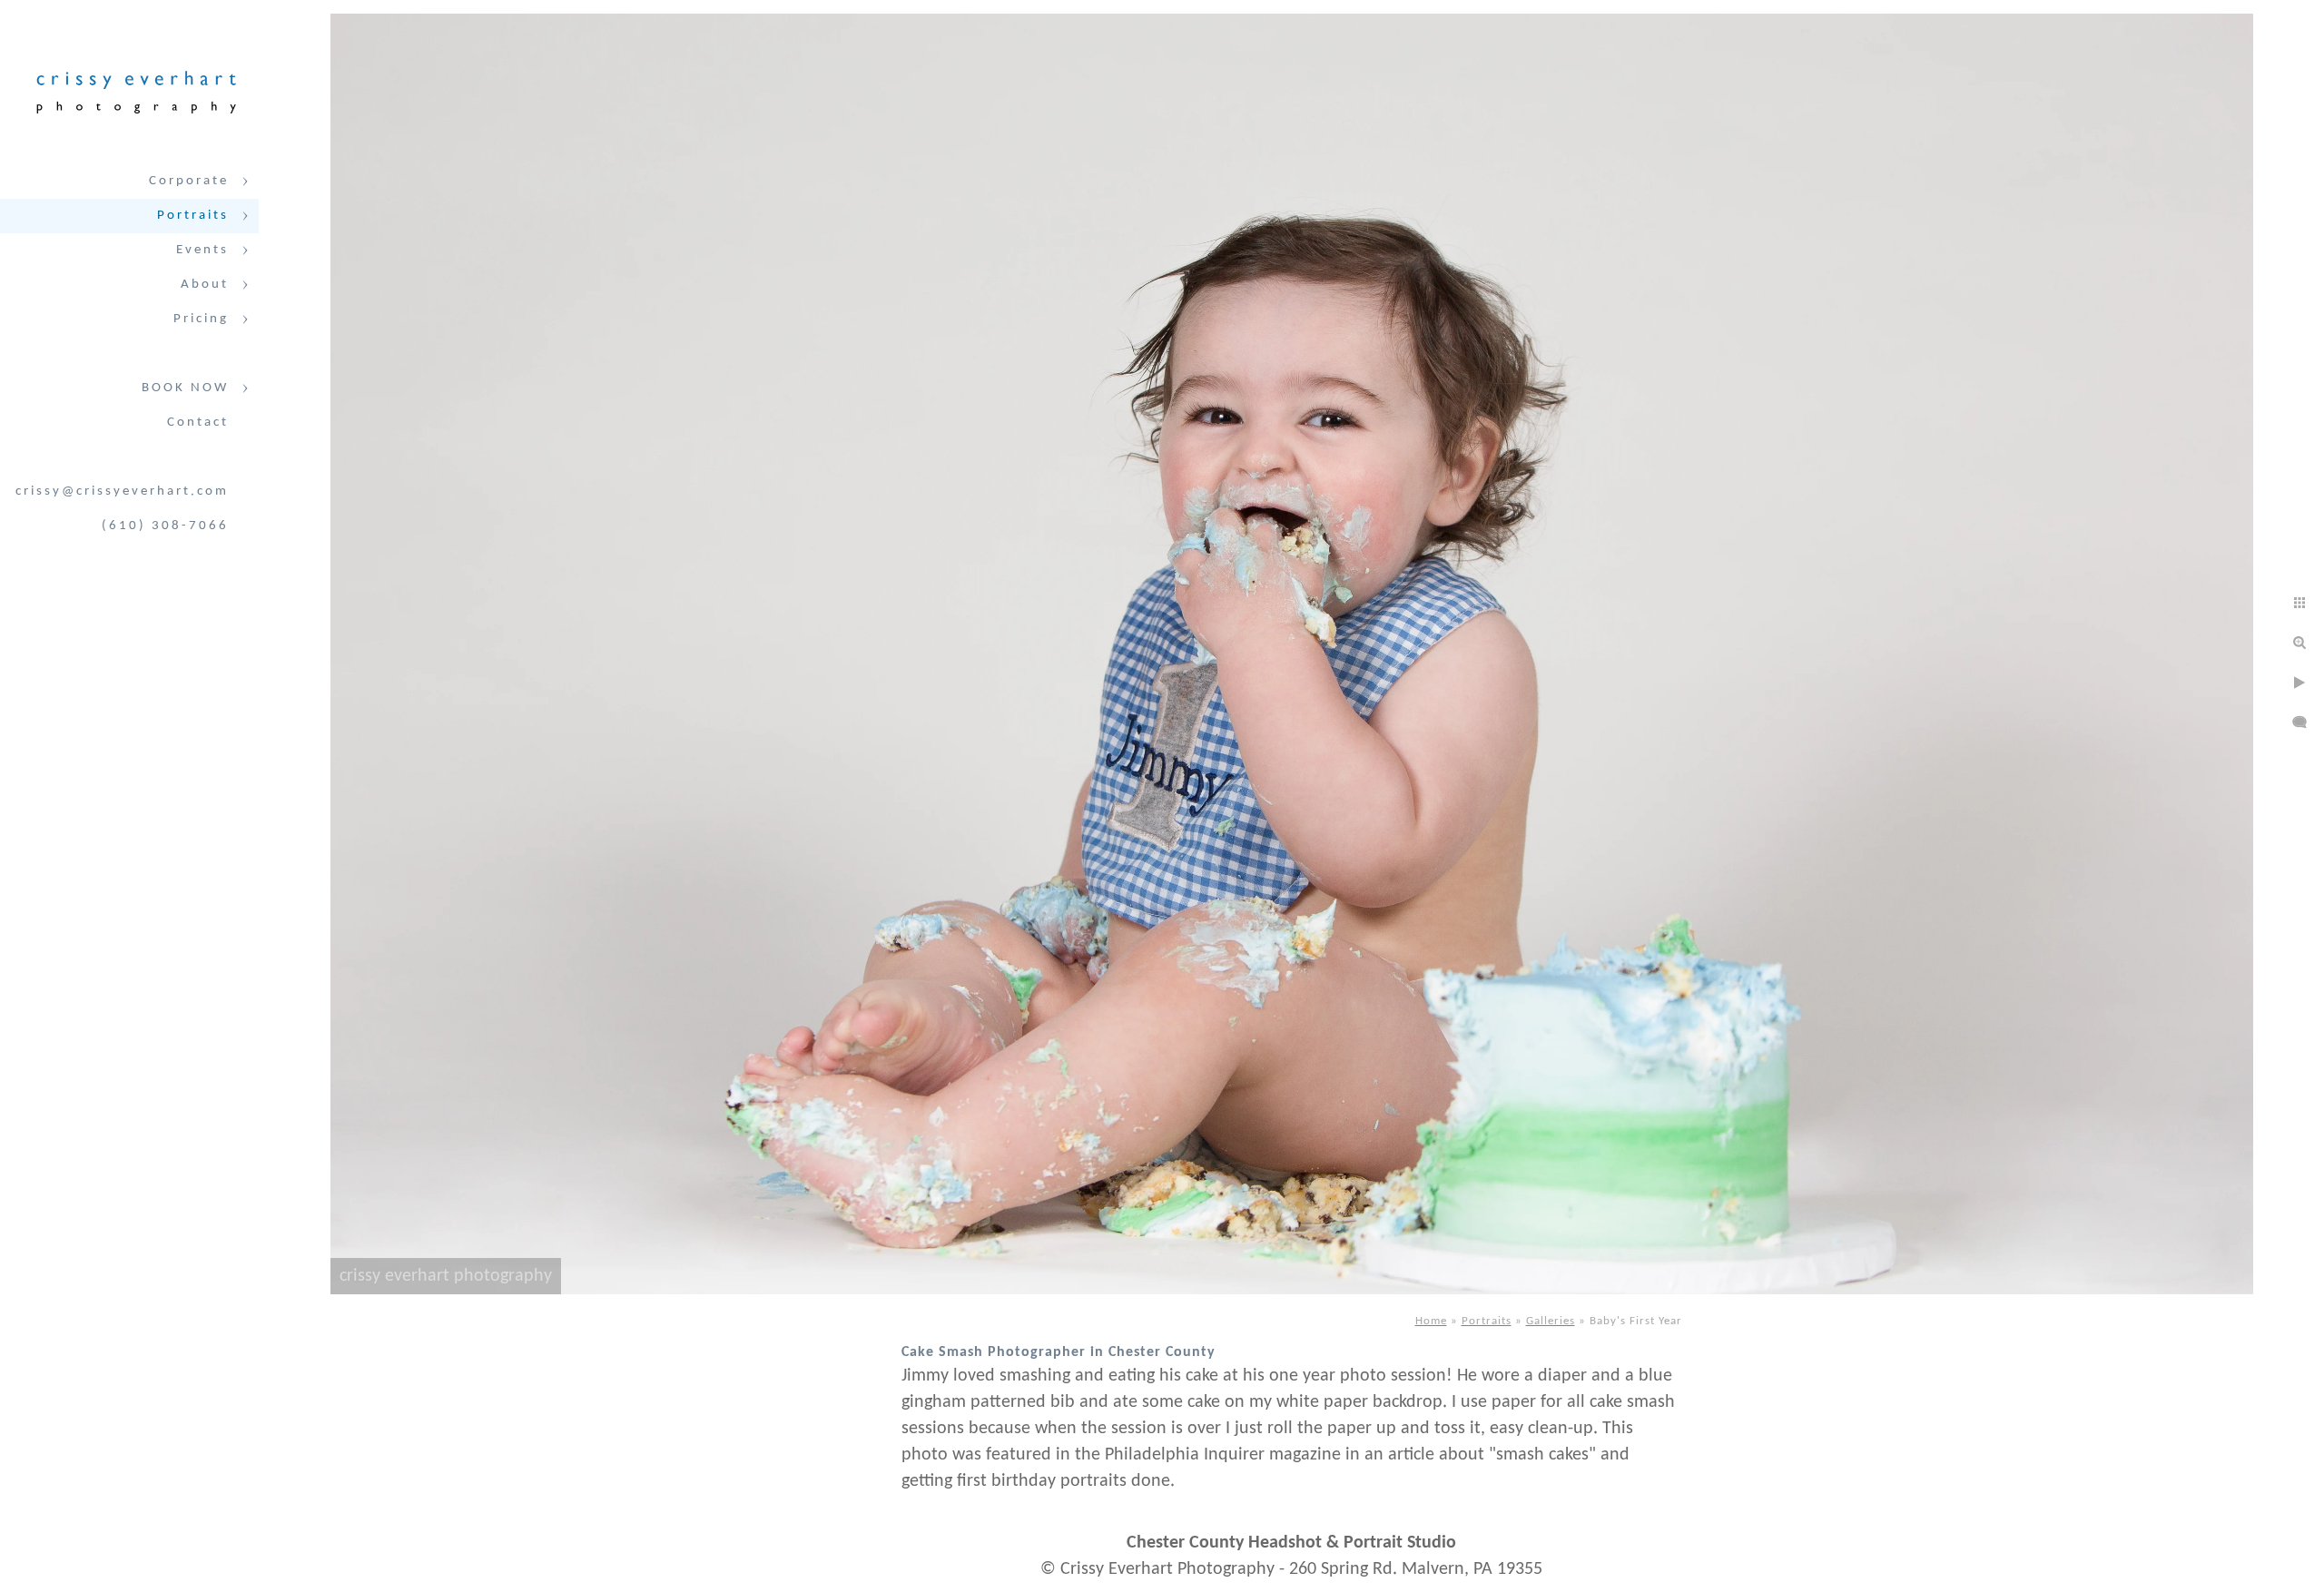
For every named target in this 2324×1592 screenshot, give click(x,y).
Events (202, 250)
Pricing (201, 319)
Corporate (189, 181)
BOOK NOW (185, 388)
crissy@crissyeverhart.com (122, 491)
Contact (198, 423)
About (205, 285)
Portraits (193, 216)
